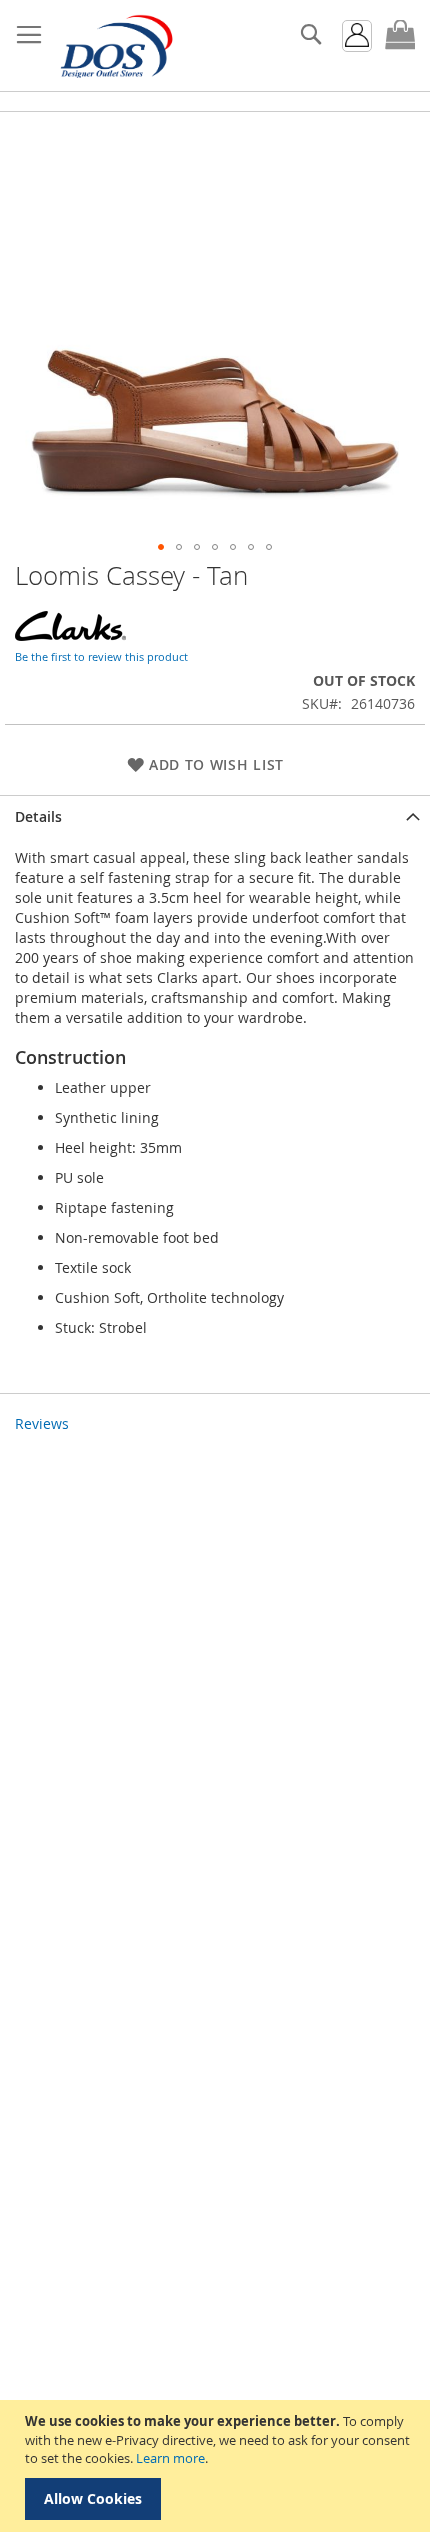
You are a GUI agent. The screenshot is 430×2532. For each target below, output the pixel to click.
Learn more (170, 2458)
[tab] (215, 816)
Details (38, 816)
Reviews (42, 1423)
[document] (217, 2466)
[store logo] (115, 46)
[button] (161, 547)
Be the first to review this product (101, 656)
